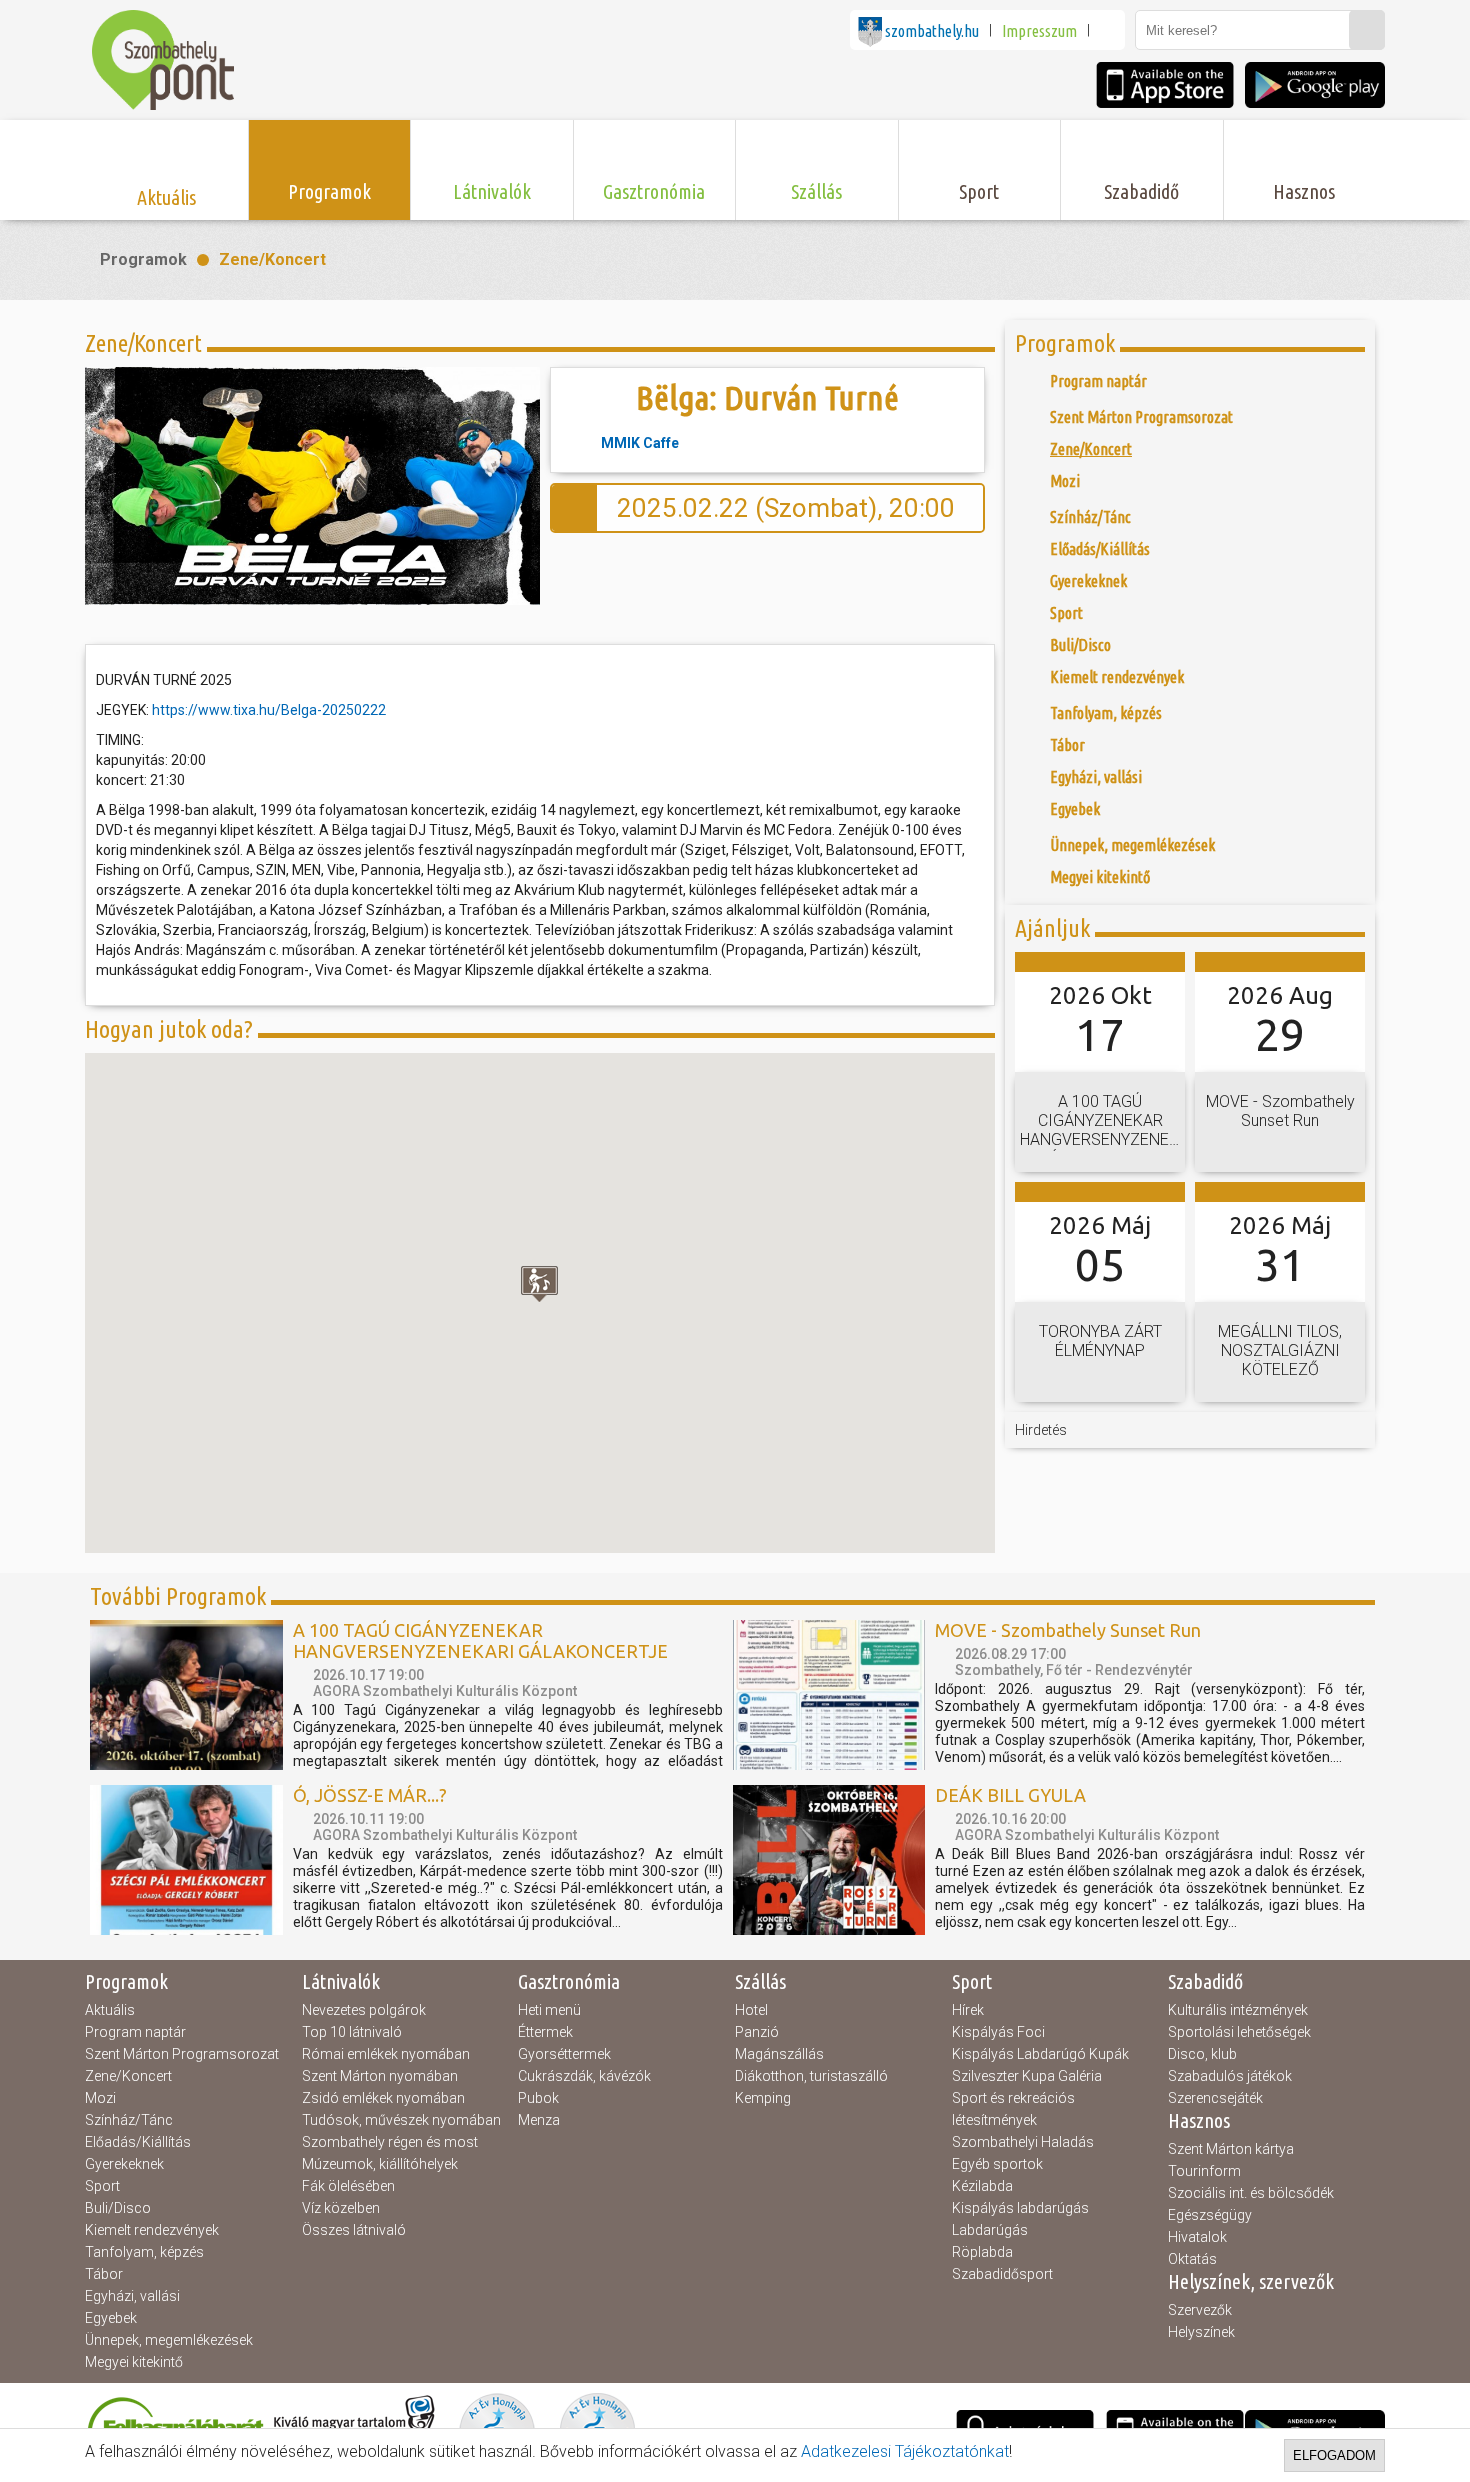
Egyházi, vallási (132, 2296)
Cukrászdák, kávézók (584, 2076)
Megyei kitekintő (134, 2362)
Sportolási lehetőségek (1239, 2032)
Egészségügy (1210, 2215)
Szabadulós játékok (1230, 2076)
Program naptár (135, 2032)
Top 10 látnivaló (352, 2032)
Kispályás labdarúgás (1020, 2208)
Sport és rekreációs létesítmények (1013, 2109)
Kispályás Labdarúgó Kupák (1040, 2054)
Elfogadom (1334, 2455)
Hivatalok (1197, 2237)
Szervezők (1200, 2310)
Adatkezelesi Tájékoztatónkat (905, 2451)
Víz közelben (341, 2208)
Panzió (757, 2032)
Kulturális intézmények (1238, 2010)
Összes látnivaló (354, 2230)
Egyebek (111, 2318)
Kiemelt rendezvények (152, 2230)
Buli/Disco (118, 2208)
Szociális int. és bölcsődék (1251, 2193)
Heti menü (549, 2010)
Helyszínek (1201, 2332)
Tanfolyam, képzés (144, 2252)
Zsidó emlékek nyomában (383, 2098)
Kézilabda (982, 2186)
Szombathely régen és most (390, 2142)
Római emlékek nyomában (386, 2054)
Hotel (751, 2010)
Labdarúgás (990, 2230)
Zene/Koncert (272, 259)
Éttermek (545, 2032)
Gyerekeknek (124, 2164)
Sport (102, 2186)
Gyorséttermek (564, 2054)
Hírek (968, 2010)
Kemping (763, 2098)
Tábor (104, 2274)
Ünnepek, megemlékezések (169, 2340)
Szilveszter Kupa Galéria (1027, 2076)
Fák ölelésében (348, 2186)
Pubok (538, 2098)
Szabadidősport (1002, 2274)
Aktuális (110, 2010)
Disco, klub (1202, 2054)
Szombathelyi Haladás (1023, 2142)
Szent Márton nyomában (380, 2076)
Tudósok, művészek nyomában (401, 2120)
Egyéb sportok (997, 2164)
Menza (539, 2120)
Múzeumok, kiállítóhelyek (380, 2164)
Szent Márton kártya (1231, 2149)
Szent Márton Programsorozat (182, 2054)
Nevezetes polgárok (364, 2010)
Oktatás (1192, 2259)
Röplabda (982, 2252)
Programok (143, 259)
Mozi (100, 2098)
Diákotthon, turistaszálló (811, 2076)
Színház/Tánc (129, 2120)
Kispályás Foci (998, 2032)
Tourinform (1204, 2171)
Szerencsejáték (1215, 2098)
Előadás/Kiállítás (138, 2142)
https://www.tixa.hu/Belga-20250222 (269, 710)
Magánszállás (779, 2054)
